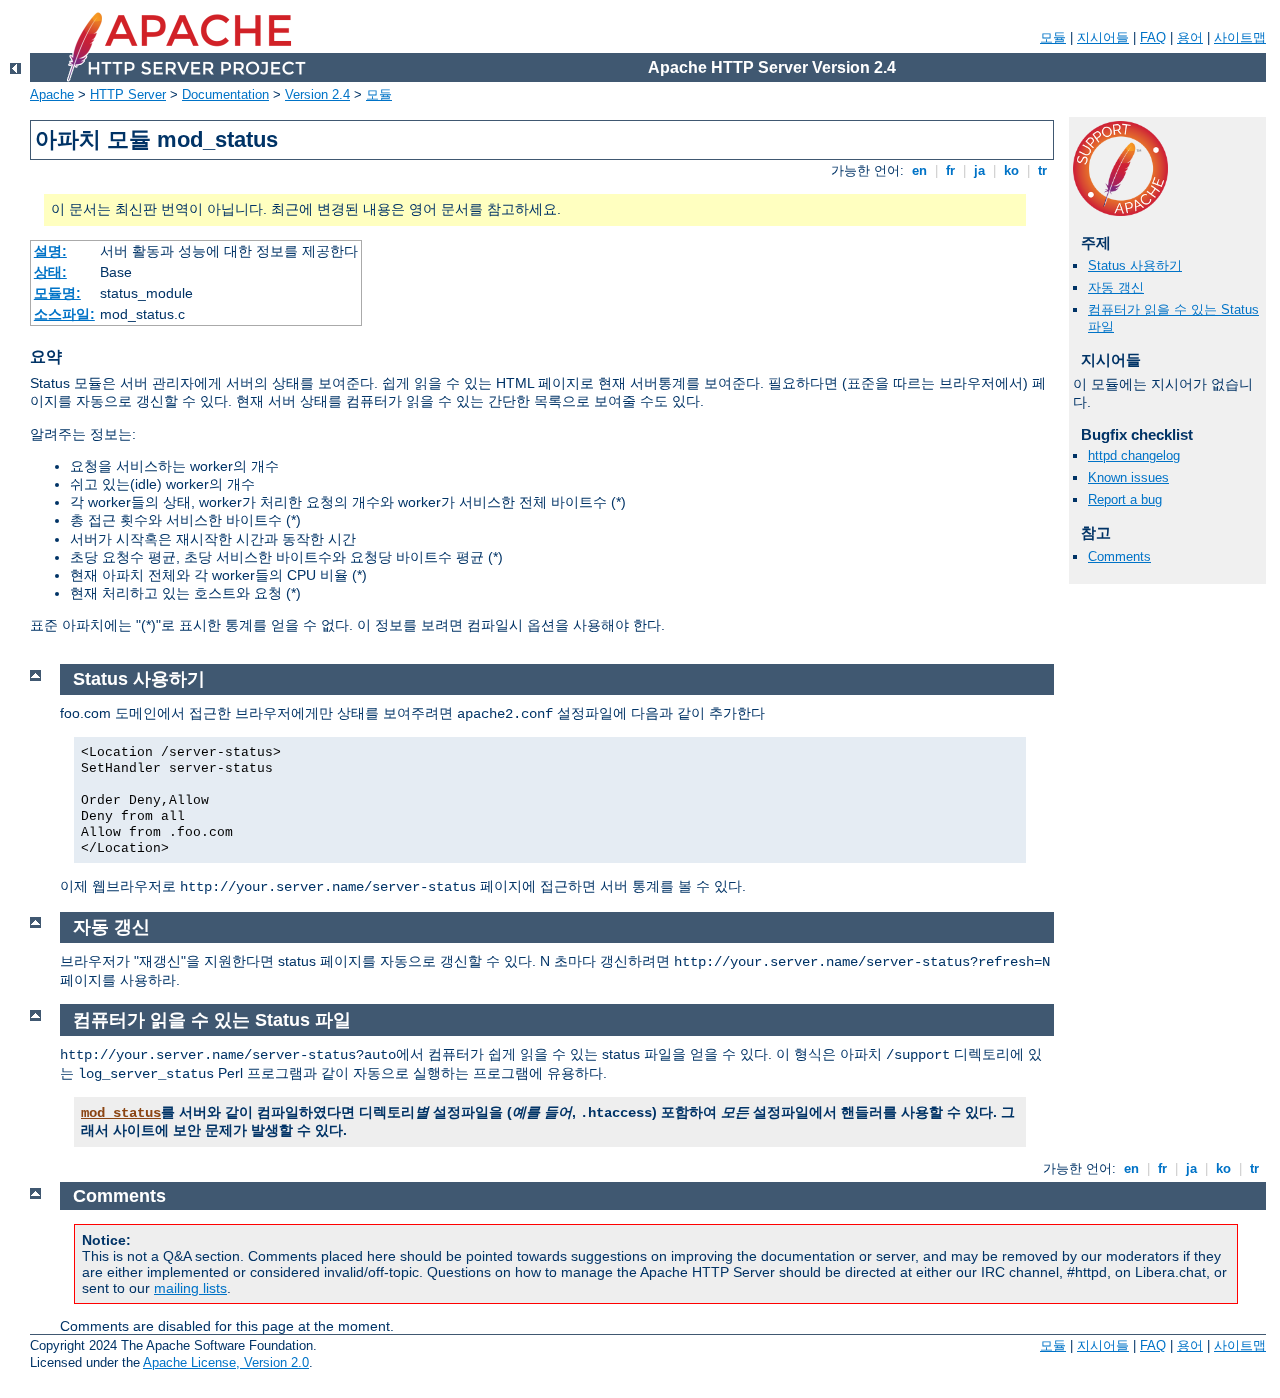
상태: (50, 272)
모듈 (1053, 37)
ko (1011, 170)
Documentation (225, 94)
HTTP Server (128, 94)
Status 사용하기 (1135, 265)
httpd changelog (1134, 455)
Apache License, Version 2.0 (226, 1362)
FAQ (1153, 37)
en (919, 170)
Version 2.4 (317, 94)
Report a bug (1125, 499)
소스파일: (64, 314)
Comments (1119, 556)
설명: (50, 251)
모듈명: (57, 293)
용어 (1190, 37)
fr (950, 170)
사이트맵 (1240, 37)
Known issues (1128, 477)
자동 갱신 (1116, 287)
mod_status (121, 1113)
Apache (52, 94)
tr (1042, 170)
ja (979, 170)
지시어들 (1103, 37)
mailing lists (190, 1288)
